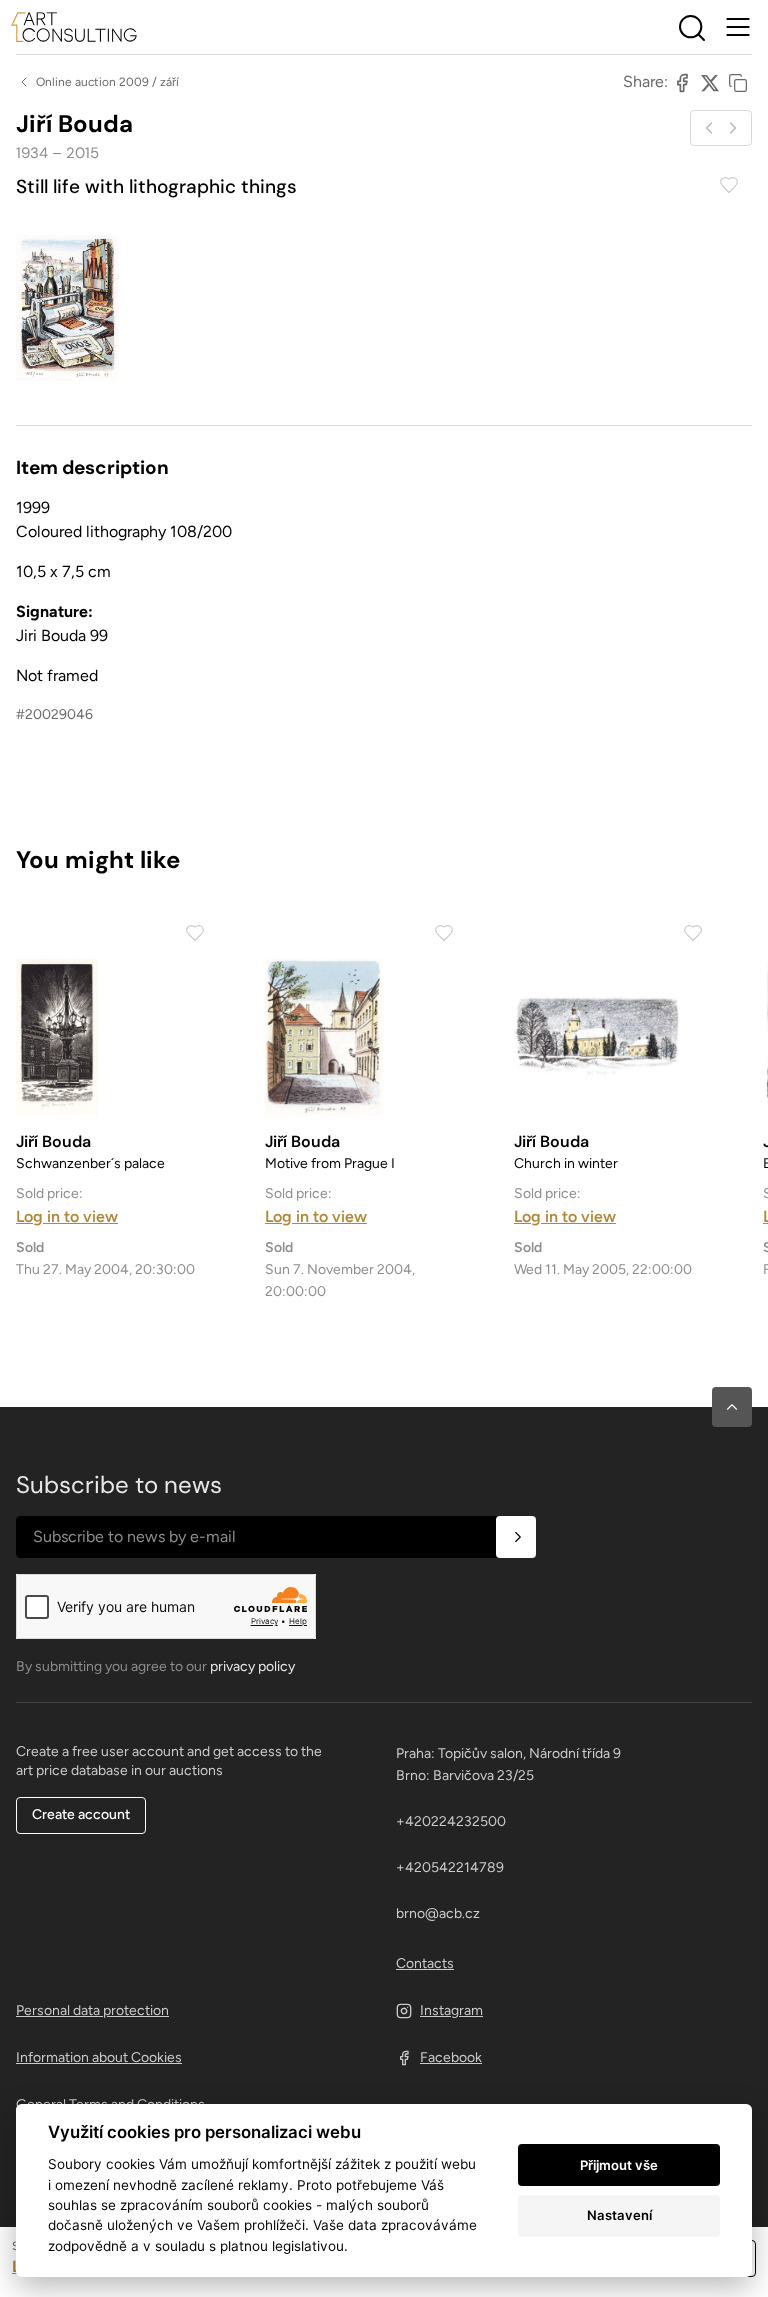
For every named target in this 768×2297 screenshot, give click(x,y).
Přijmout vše (619, 2165)
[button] (732, 1407)
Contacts (425, 1963)
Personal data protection (92, 2010)
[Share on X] (710, 82)
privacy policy (252, 1666)
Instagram (451, 2010)
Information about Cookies (99, 2057)
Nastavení (619, 2215)
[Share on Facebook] (682, 82)
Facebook (451, 2057)
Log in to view (67, 1216)
